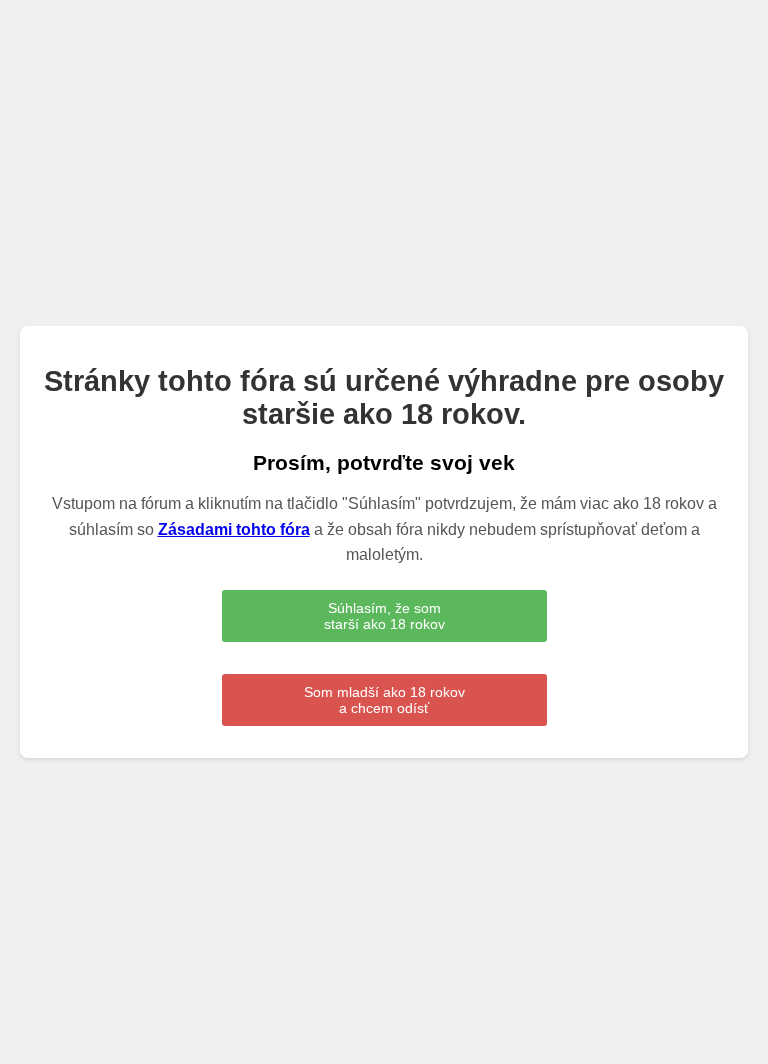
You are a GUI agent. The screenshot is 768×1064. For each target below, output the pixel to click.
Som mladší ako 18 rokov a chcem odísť (384, 700)
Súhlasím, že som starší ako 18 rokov (384, 616)
